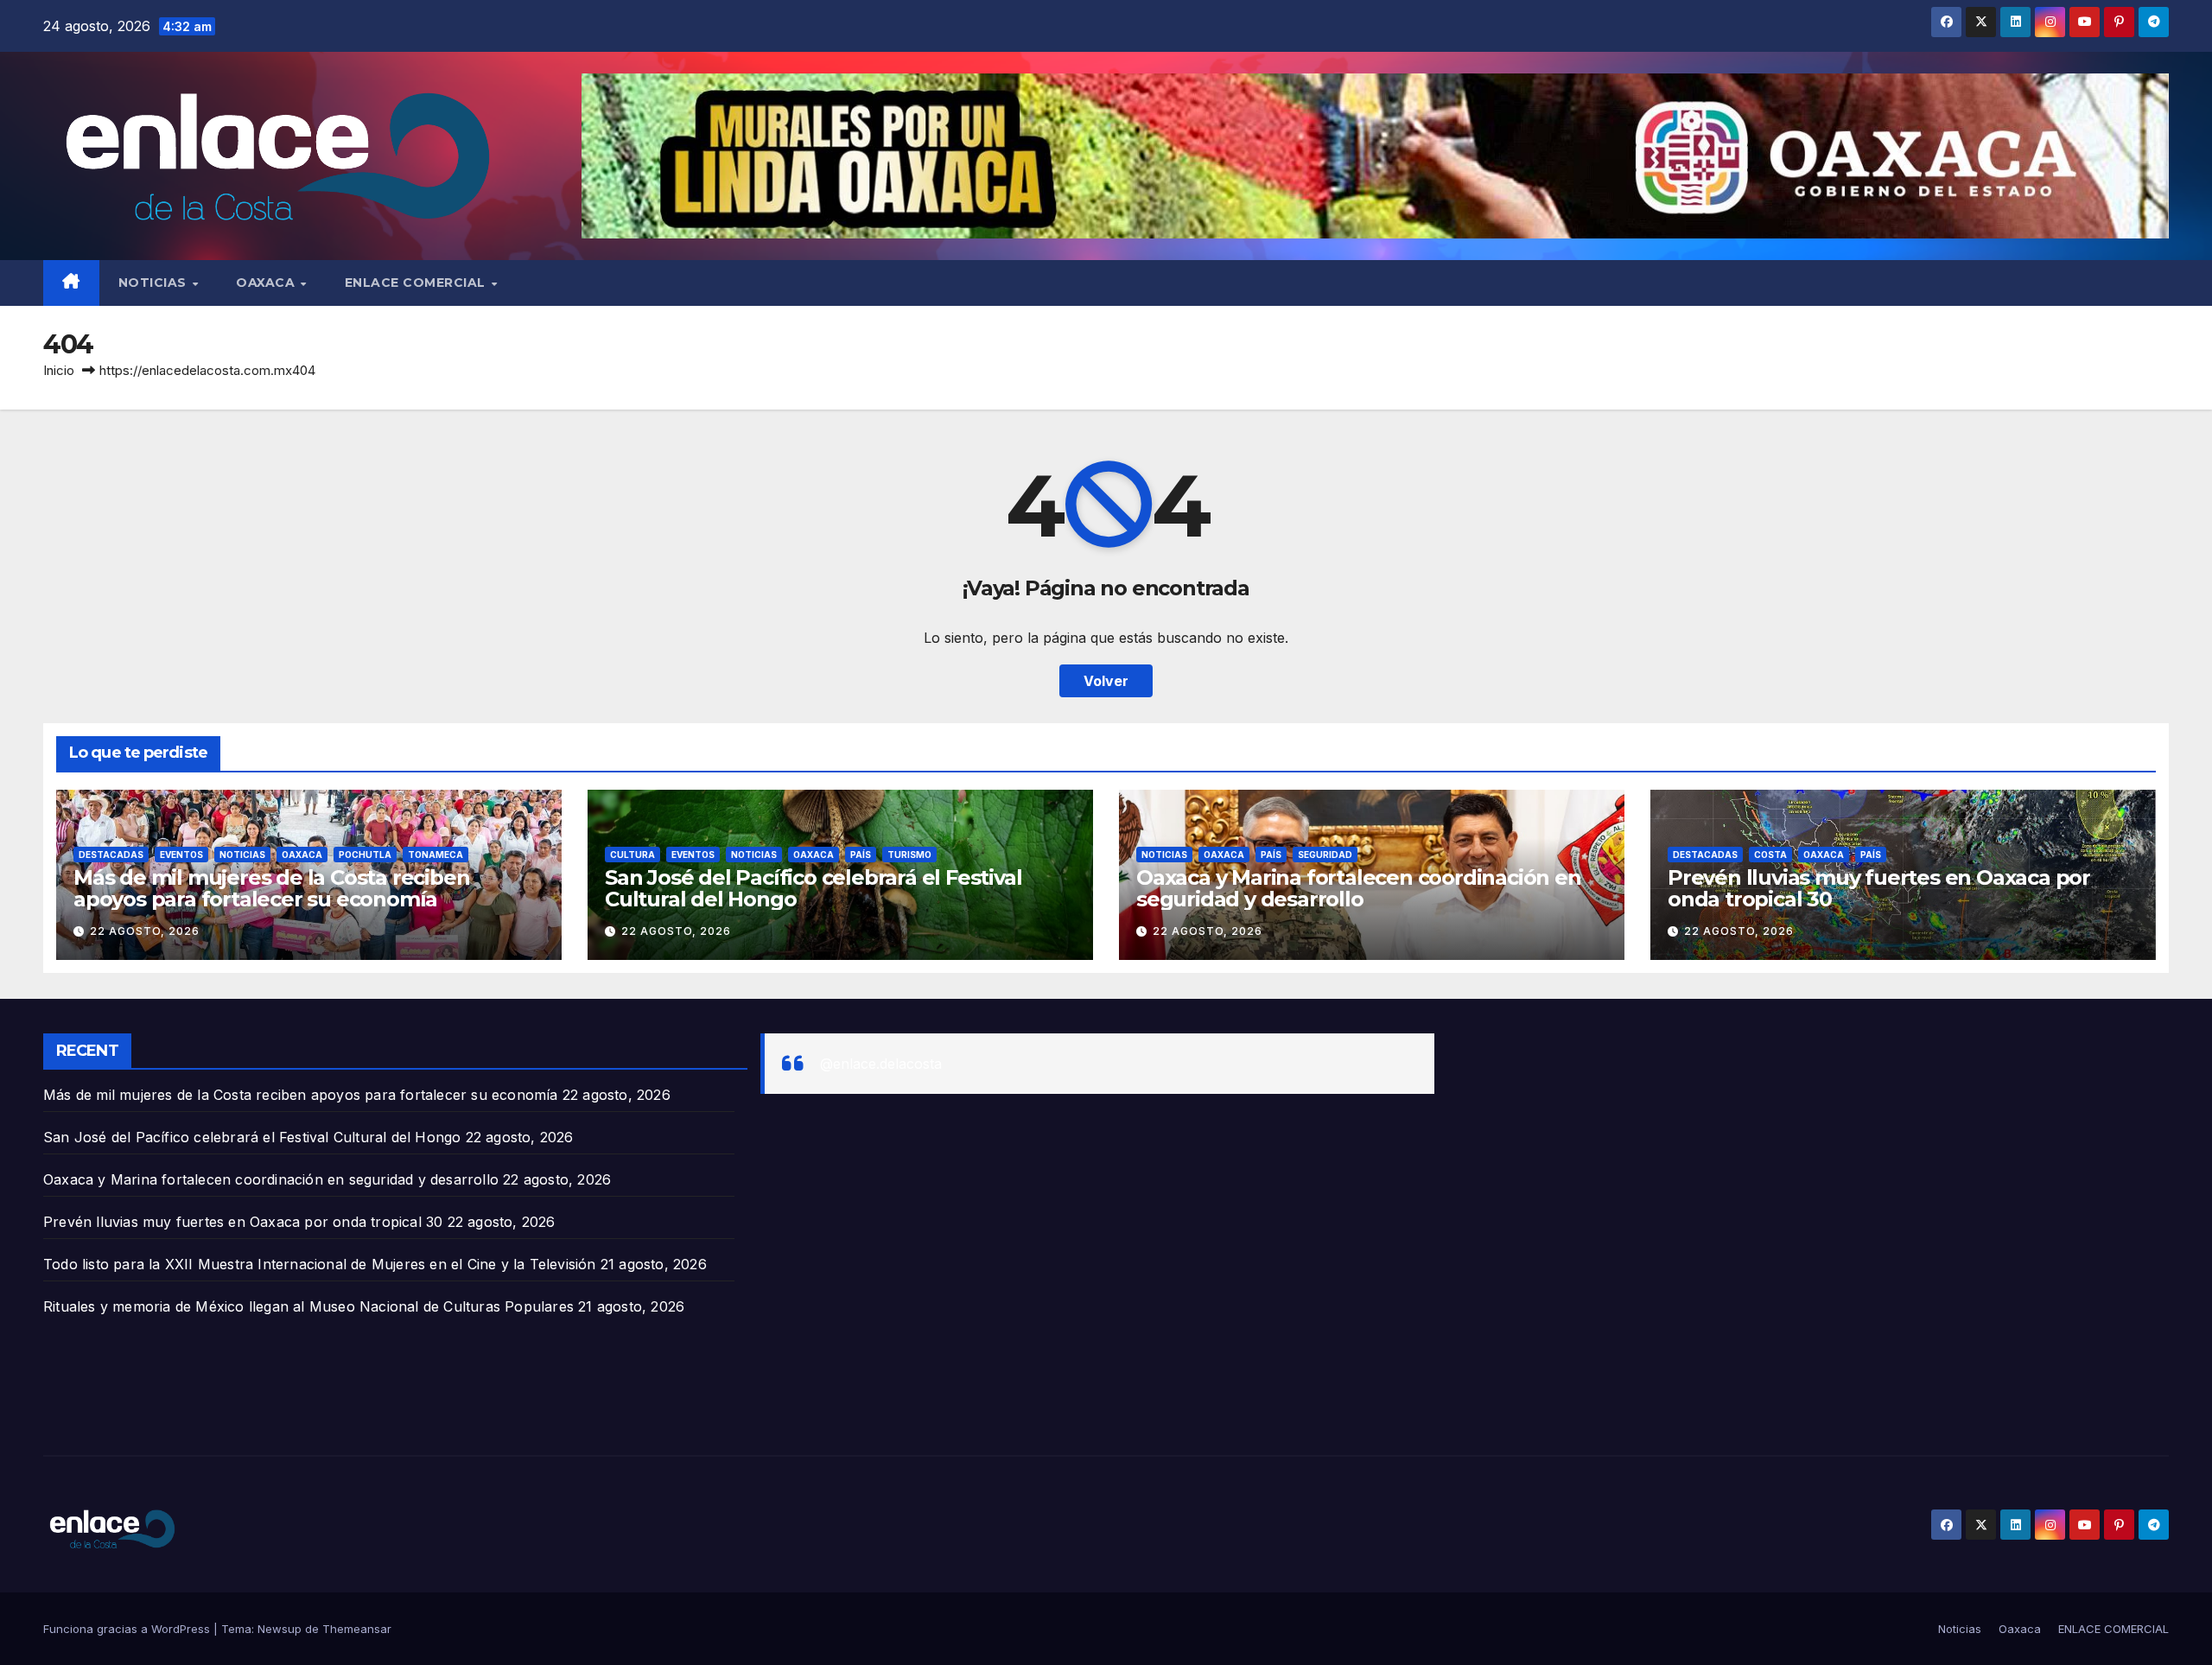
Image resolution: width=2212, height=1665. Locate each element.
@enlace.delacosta (881, 1064)
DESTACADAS (111, 855)
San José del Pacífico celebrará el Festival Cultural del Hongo (813, 888)
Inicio (59, 370)
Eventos (181, 855)
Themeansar (357, 1629)
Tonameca (435, 855)
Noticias (155, 283)
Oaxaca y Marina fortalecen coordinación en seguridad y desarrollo (1359, 888)
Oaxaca (267, 283)
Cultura (632, 855)
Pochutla (365, 855)
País (861, 855)
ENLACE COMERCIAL (417, 283)
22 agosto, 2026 (145, 931)
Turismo (909, 855)
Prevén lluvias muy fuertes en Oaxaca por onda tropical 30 (1879, 888)
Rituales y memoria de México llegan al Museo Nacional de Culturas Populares (308, 1306)
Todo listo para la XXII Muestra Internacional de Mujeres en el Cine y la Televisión (320, 1264)
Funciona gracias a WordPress (128, 1629)
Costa (1770, 855)
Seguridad (1325, 855)
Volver (1106, 681)
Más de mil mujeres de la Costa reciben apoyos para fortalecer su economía (271, 888)
